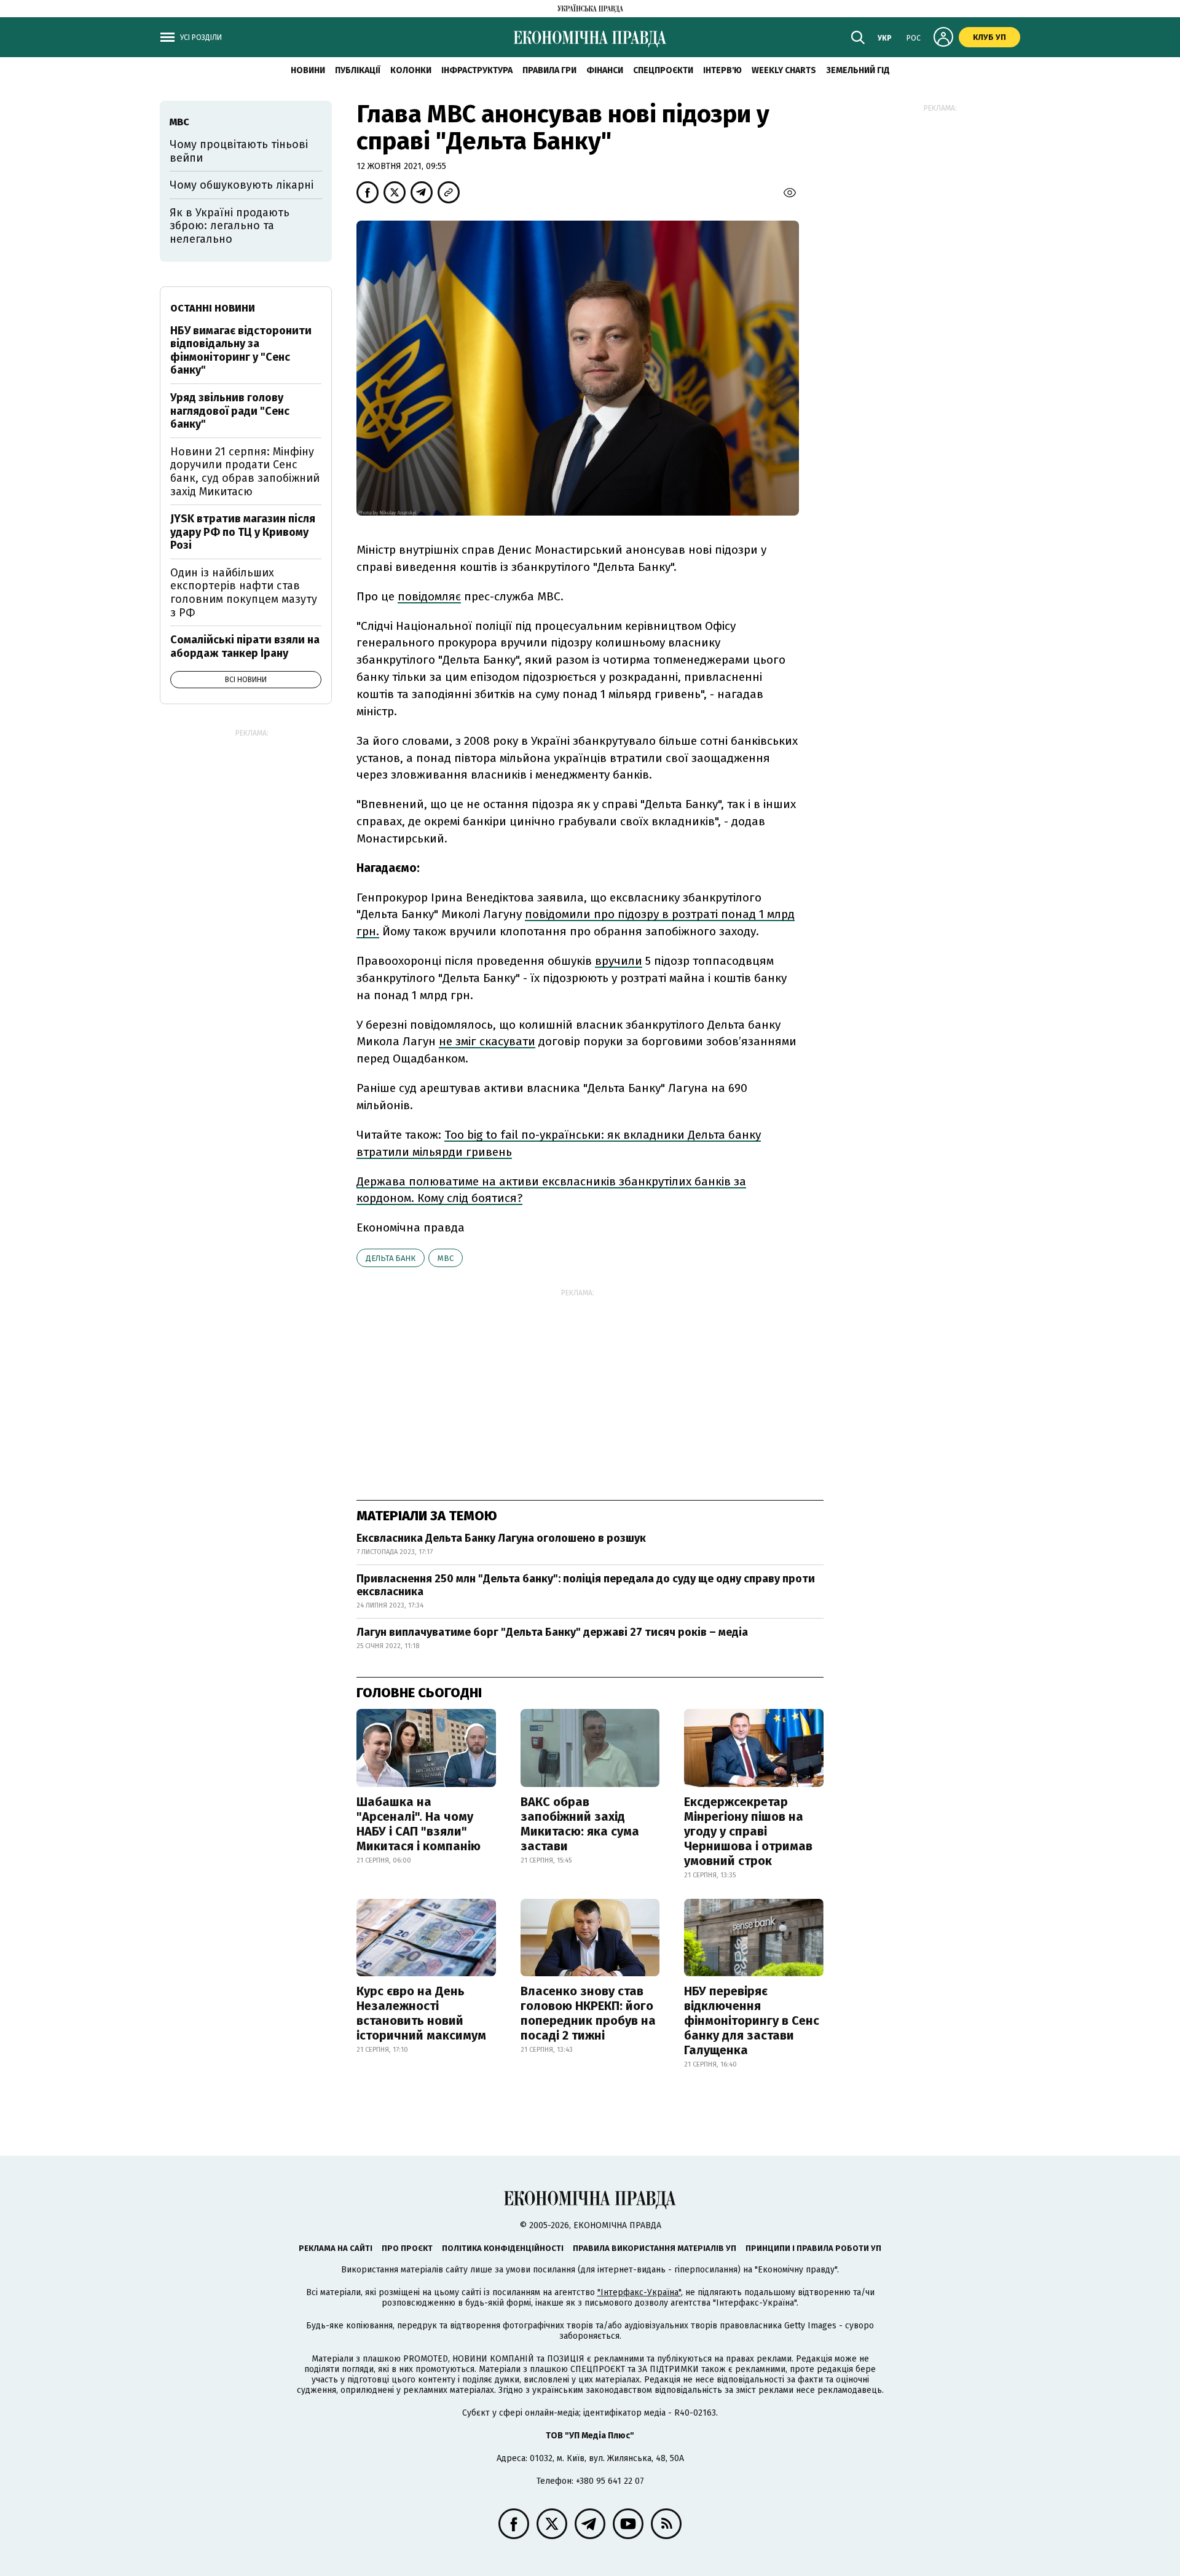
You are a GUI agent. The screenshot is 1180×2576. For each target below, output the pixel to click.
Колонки (411, 70)
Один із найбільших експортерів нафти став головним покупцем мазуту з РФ (244, 593)
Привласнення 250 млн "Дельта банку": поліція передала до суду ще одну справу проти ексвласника (586, 1585)
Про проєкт (407, 2248)
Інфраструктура (477, 70)
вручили (619, 961)
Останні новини (213, 308)
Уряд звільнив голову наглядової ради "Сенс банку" (230, 411)
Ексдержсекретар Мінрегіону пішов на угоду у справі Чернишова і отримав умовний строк (748, 1831)
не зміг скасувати (487, 1041)
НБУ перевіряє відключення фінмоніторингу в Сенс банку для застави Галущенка (752, 2020)
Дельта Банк (391, 1258)
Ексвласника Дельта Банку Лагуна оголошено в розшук (502, 1538)
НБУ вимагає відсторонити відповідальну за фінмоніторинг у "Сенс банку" (241, 351)
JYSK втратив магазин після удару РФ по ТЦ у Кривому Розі (243, 532)
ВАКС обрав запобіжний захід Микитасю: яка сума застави (580, 1824)
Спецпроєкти (663, 70)
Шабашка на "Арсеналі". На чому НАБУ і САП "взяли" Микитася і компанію (419, 1824)
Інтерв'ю (722, 70)
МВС (446, 1258)
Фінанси (605, 70)
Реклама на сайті (336, 2248)
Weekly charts (784, 70)
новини (308, 70)
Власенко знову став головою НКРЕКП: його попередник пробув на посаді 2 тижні (588, 2013)
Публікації (358, 70)
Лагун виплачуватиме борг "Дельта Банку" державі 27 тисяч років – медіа (552, 1632)
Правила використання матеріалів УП (655, 2248)
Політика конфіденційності (503, 2248)
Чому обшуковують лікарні (242, 185)
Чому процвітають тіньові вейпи (239, 151)
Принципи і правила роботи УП (813, 2248)
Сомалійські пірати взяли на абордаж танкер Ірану (245, 646)
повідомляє (429, 596)
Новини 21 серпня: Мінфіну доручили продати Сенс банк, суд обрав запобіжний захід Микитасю (245, 472)
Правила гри (549, 70)
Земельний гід (858, 70)
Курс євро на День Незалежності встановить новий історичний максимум (421, 2013)
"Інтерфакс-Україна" (639, 2292)
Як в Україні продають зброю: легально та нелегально (230, 226)
